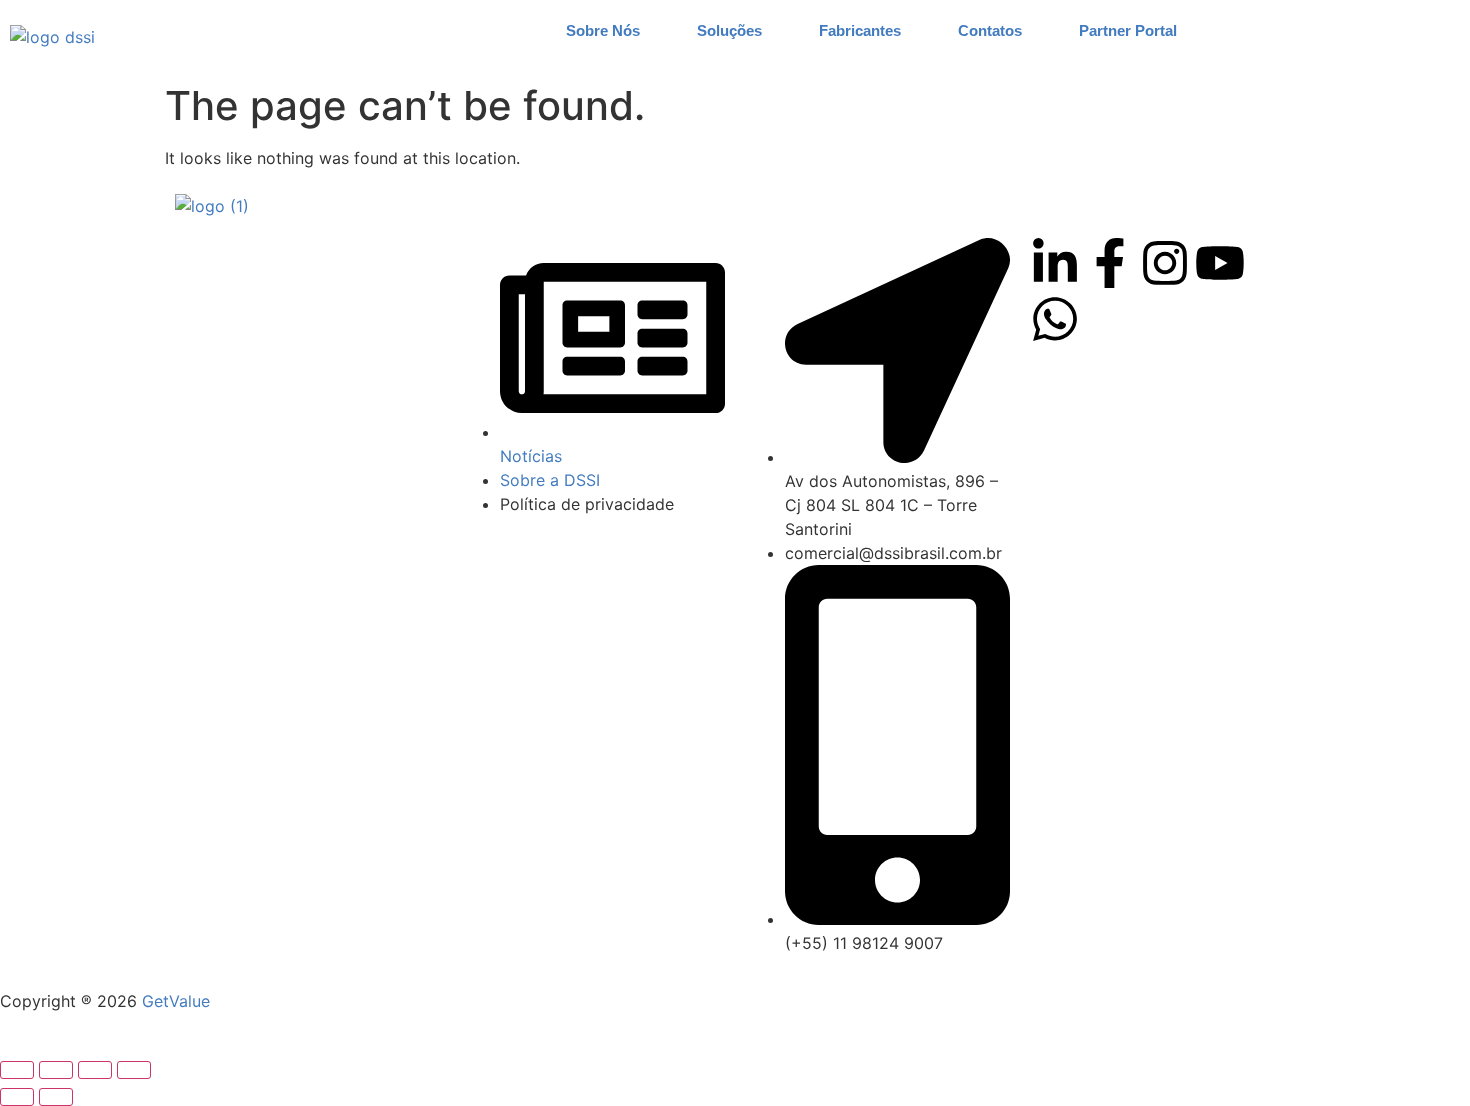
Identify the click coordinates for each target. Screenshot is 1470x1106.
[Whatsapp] (1055, 319)
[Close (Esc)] (134, 1070)
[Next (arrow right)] (56, 1097)
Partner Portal (1128, 30)
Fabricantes (860, 30)
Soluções (729, 30)
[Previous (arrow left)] (17, 1097)
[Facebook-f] (1110, 263)
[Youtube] (1220, 263)
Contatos (990, 30)
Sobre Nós (603, 30)
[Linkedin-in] (1055, 263)
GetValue (176, 1001)
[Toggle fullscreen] (56, 1070)
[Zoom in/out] (17, 1070)
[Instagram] (1165, 263)
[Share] (95, 1070)
